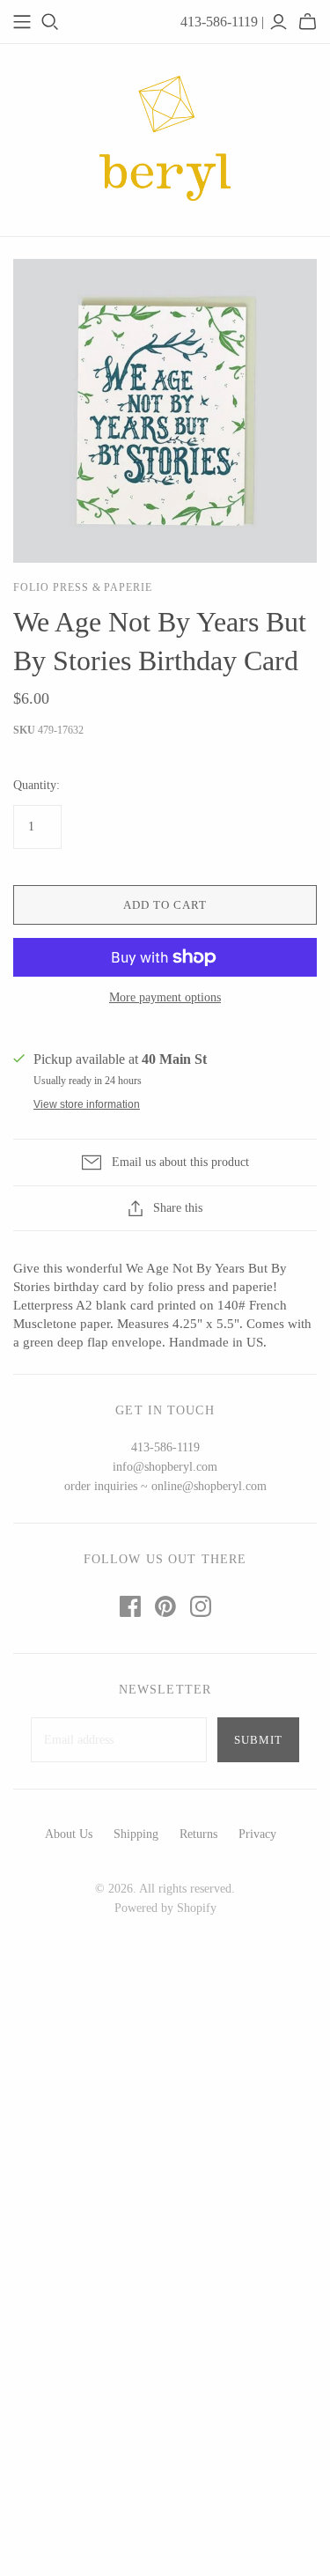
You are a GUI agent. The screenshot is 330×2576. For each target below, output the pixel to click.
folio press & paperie (83, 587)
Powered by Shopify (165, 1908)
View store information (87, 1104)
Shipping (136, 1834)
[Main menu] (22, 22)
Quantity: (37, 785)
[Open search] (50, 22)
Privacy (257, 1834)
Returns (198, 1834)
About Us (69, 1834)
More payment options (165, 997)
